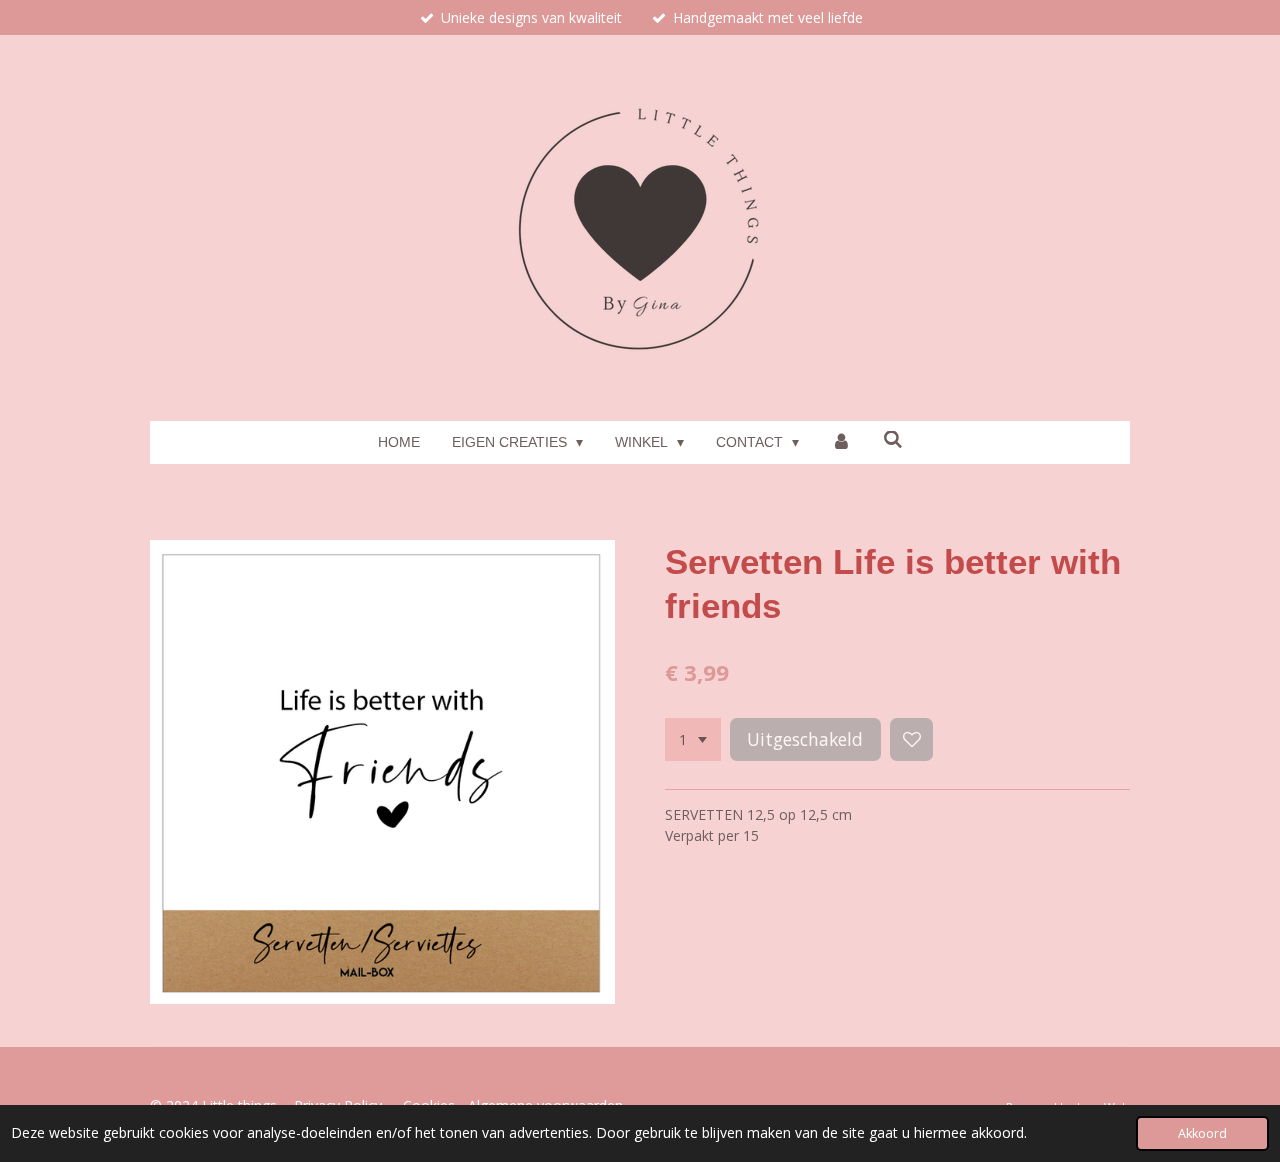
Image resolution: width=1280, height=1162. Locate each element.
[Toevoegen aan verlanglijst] (912, 740)
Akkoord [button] (1202, 1133)
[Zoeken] (893, 440)
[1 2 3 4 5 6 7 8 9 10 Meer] (693, 740)
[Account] (841, 442)
